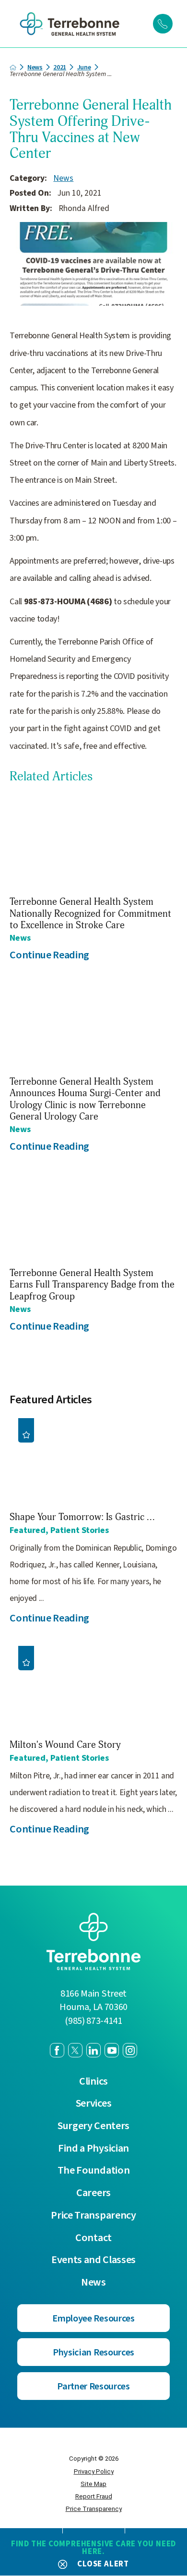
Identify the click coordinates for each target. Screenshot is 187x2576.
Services (93, 2104)
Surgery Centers (93, 2126)
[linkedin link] (93, 2050)
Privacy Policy (94, 2471)
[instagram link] (130, 2050)
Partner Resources (93, 2386)
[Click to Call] (163, 23)
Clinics (93, 2082)
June (84, 67)
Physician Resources (93, 2352)
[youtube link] (112, 2050)
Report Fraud (94, 2496)
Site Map (93, 2484)
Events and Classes (93, 2260)
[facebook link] (57, 2050)
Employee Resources (93, 2318)
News (35, 67)
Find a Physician (93, 2149)
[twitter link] (75, 2050)
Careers (93, 2193)
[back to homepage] (13, 67)
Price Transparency (93, 2215)
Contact (93, 2238)
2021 (60, 67)
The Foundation (94, 2171)
